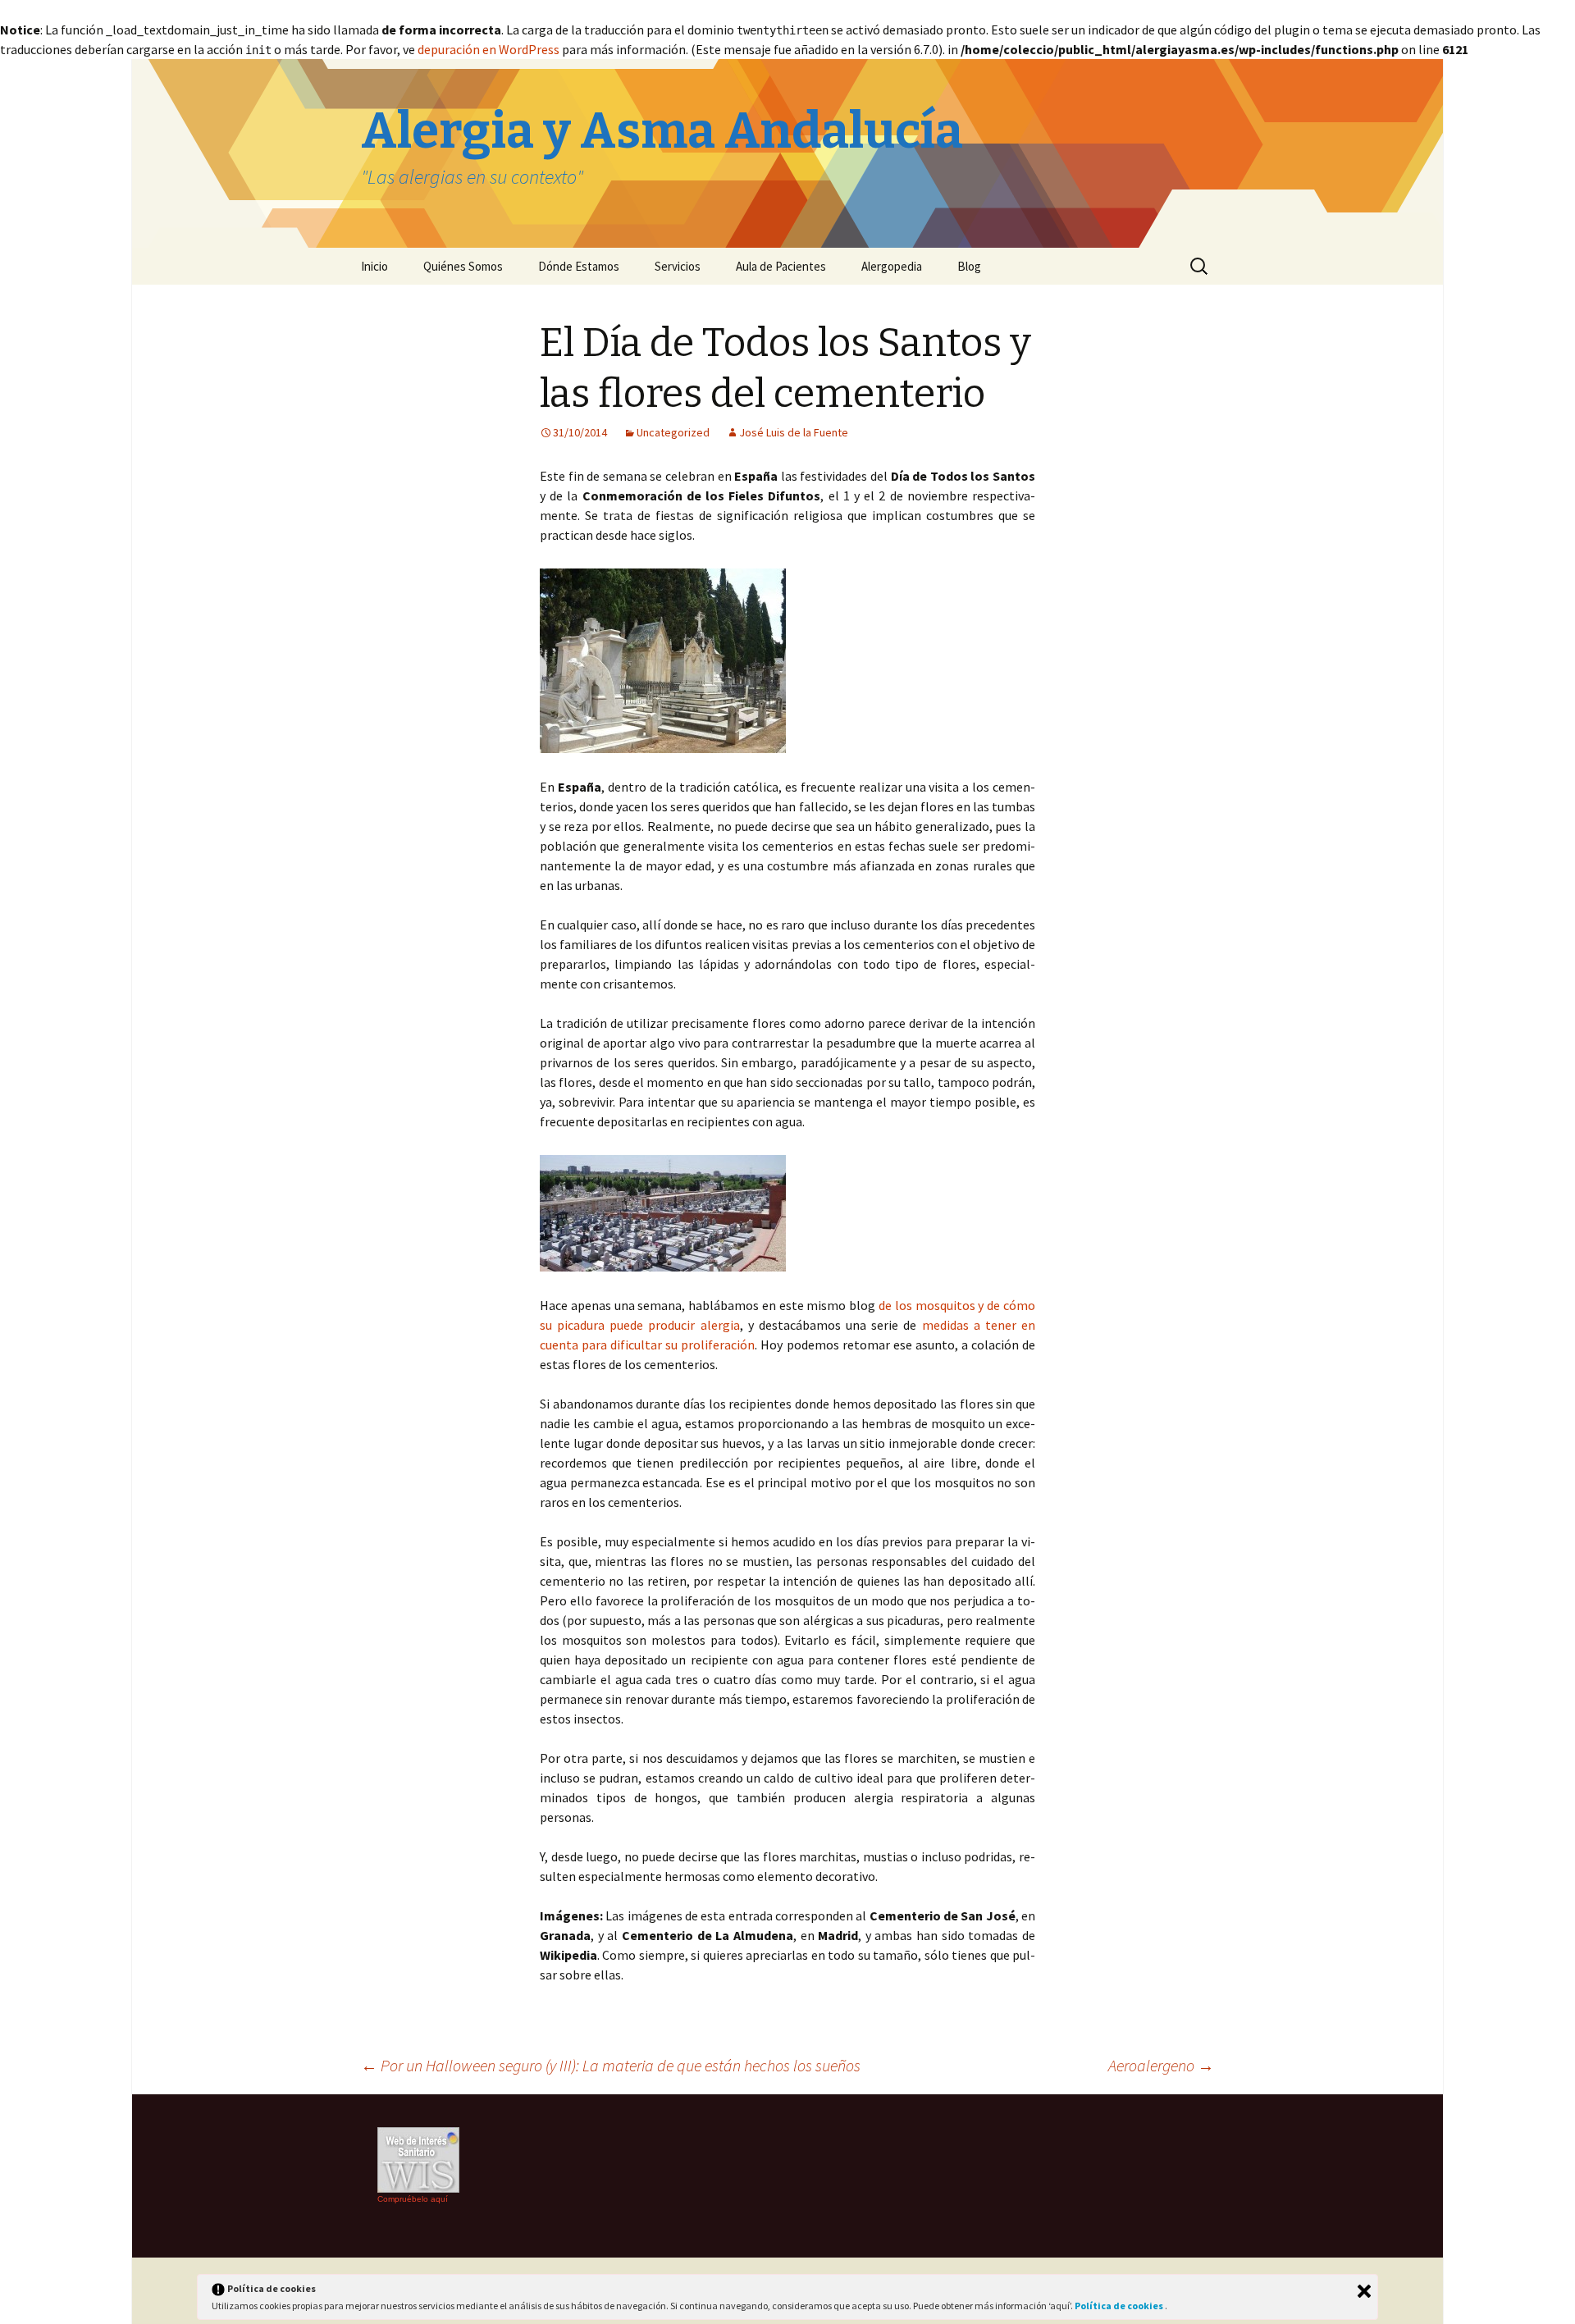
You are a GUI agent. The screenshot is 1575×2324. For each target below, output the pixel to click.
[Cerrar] (1364, 2291)
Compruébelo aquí (413, 2199)
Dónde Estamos (579, 266)
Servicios (678, 266)
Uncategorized (673, 432)
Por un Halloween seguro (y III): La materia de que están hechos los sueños (611, 2065)
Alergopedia (892, 266)
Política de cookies (1120, 2306)
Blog (969, 266)
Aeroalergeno (1161, 2065)
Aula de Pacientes (781, 266)
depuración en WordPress (488, 49)
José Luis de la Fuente (794, 432)
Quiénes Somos (463, 266)
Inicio (374, 266)
